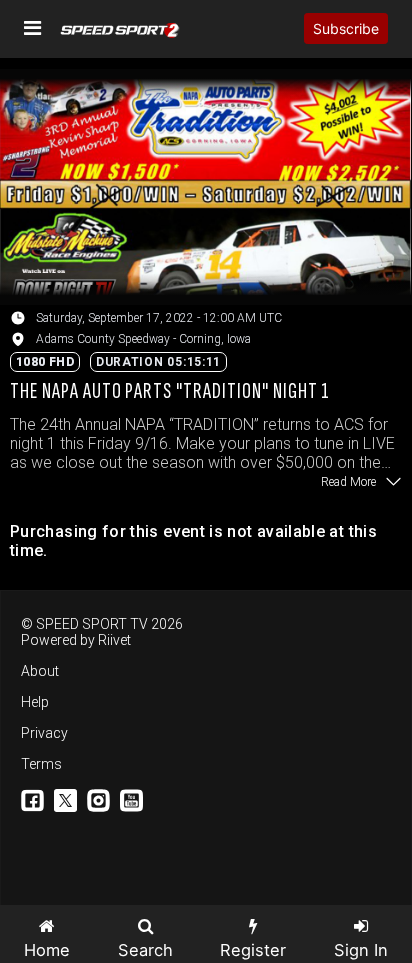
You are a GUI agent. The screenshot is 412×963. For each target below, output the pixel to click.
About (40, 671)
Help (35, 702)
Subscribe (346, 28)
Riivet (114, 640)
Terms (41, 764)
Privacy (44, 733)
